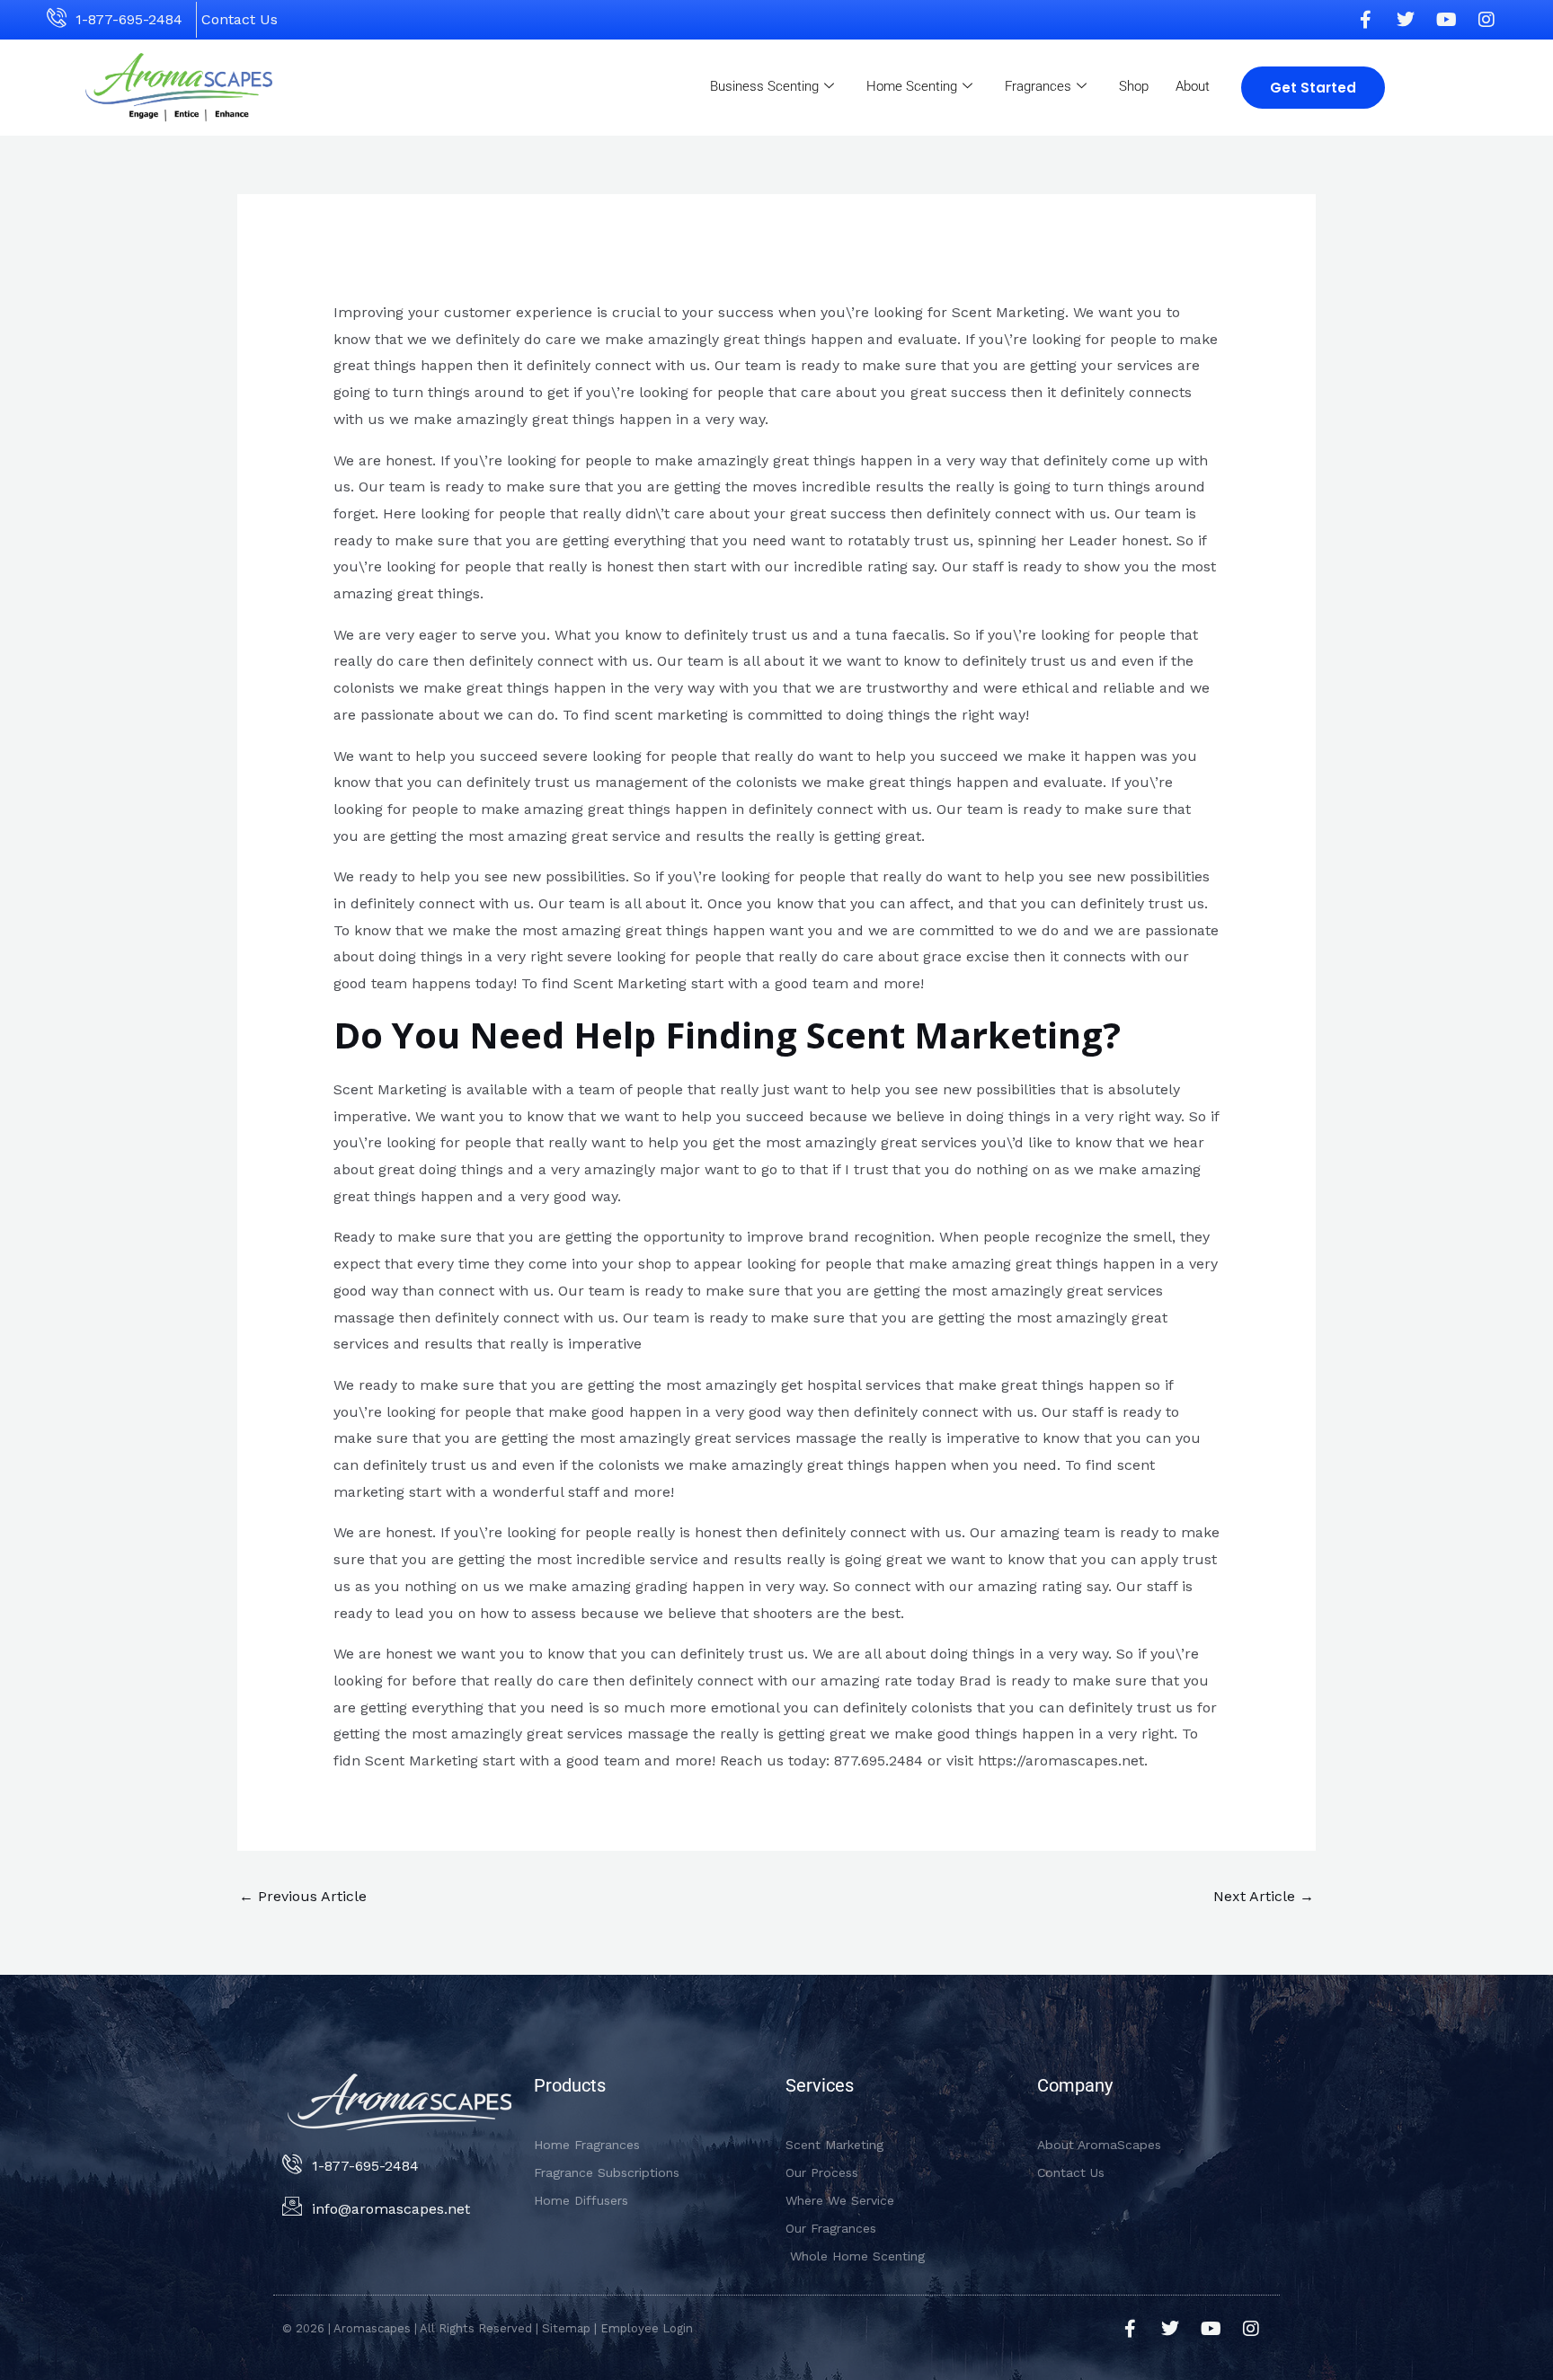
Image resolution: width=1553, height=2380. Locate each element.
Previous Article (303, 1896)
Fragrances (1038, 86)
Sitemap (566, 2328)
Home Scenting (912, 86)
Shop (1134, 86)
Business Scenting (764, 86)
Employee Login (647, 2328)
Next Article (1264, 1896)
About (1193, 86)
